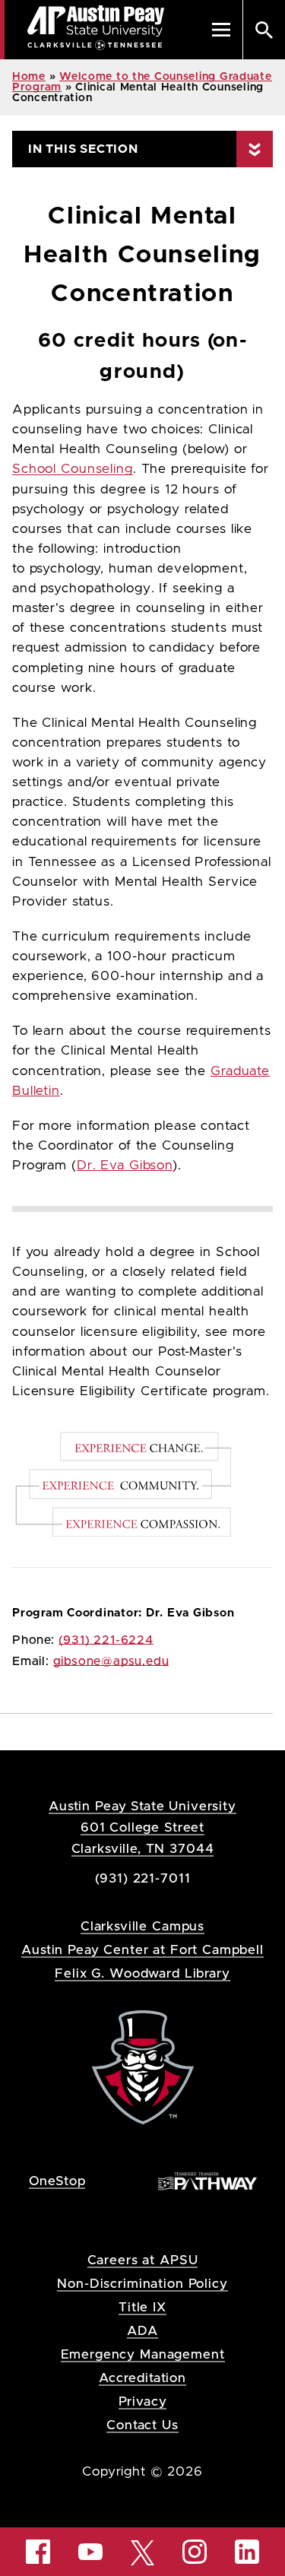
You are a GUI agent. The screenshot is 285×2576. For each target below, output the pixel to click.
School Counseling (73, 469)
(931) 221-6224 (106, 1640)
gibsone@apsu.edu (111, 1661)
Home (29, 77)
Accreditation (142, 2378)
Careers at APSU (143, 2260)
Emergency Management (143, 2354)
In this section (83, 149)
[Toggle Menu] (221, 30)
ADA (142, 2331)
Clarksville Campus (142, 1926)
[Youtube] (90, 2552)
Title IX (142, 2307)
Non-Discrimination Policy (142, 2284)
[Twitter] (143, 2551)
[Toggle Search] (264, 30)
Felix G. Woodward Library (142, 1973)
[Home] (143, 2066)
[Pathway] (207, 2180)
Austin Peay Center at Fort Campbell (142, 1950)
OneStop (57, 2181)
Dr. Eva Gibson (125, 1166)
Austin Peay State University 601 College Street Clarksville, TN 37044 (142, 1827)
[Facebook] (38, 2552)
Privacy (143, 2402)
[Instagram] (195, 2552)
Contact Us (142, 2425)
